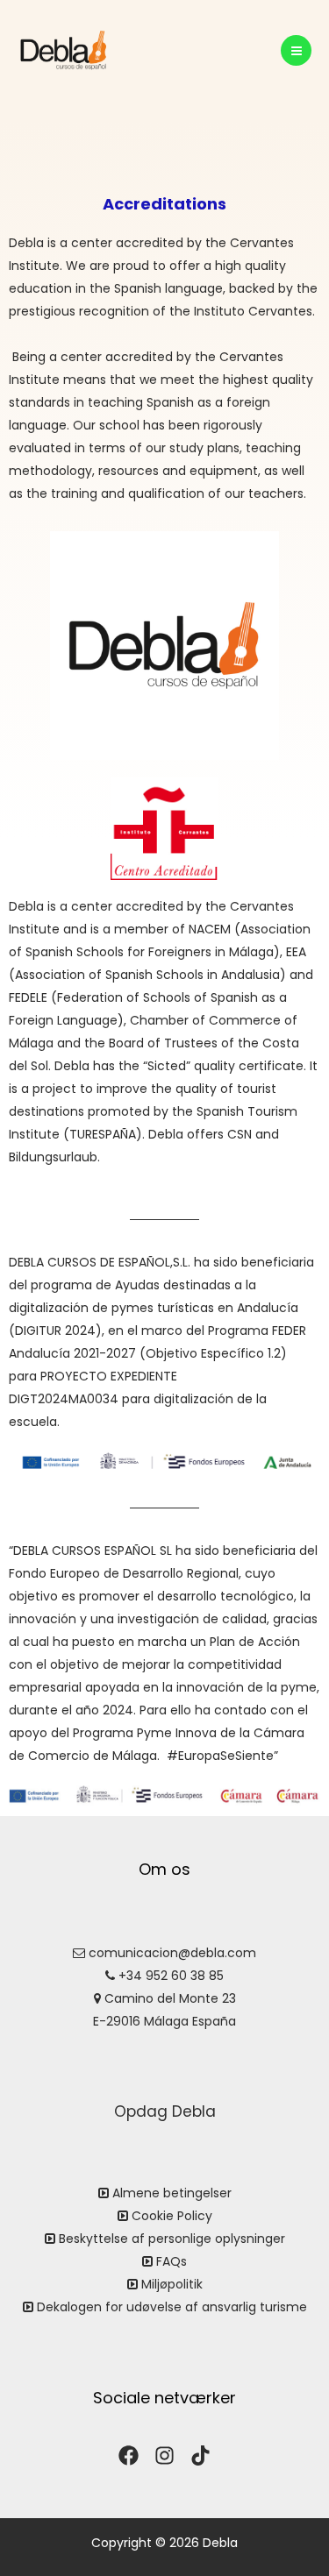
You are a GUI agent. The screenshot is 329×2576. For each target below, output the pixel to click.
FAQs (172, 2261)
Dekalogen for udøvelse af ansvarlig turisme (172, 2307)
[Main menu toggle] (296, 50)
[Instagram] (164, 2455)
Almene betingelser (172, 2193)
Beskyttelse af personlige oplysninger (172, 2239)
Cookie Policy (172, 2216)
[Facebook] (129, 2455)
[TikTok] (200, 2455)
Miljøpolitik (172, 2284)
